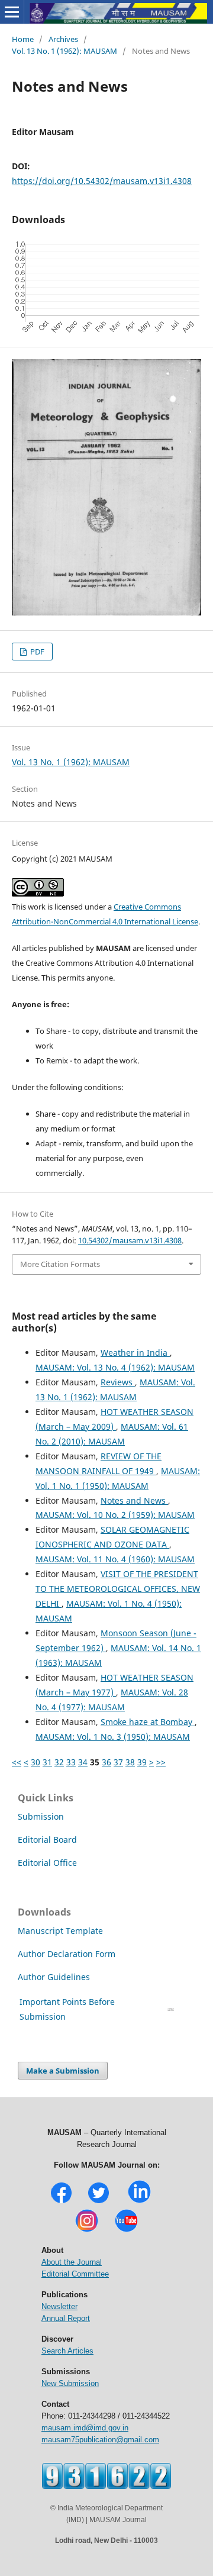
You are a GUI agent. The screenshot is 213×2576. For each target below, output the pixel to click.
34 (83, 1762)
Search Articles (67, 2351)
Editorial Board (47, 1840)
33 (71, 1762)
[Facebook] (61, 2202)
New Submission (70, 2383)
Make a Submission (63, 2071)
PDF (36, 652)
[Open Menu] (12, 12)
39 (142, 1762)
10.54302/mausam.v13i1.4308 (130, 1240)
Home (23, 39)
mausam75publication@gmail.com (100, 2440)
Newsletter (59, 2306)
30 (35, 1762)
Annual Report (66, 2318)
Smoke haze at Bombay (148, 1722)
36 (106, 1762)
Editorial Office (47, 1863)
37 (118, 1762)
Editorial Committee (75, 2274)
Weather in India (135, 1353)
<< (17, 1762)
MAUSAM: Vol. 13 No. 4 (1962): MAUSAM (115, 1367)
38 (130, 1762)
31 (47, 1762)
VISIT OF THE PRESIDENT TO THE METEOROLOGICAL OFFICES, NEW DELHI (118, 1589)
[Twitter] (99, 2202)
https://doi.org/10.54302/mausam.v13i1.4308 (102, 181)
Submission (41, 1816)
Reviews (118, 1382)
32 (59, 1762)
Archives (63, 39)
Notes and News (134, 1500)
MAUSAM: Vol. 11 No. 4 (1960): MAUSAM (115, 1559)
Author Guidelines (55, 1977)
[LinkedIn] (139, 2202)
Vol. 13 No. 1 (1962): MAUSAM (64, 51)
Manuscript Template (60, 1931)
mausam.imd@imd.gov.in (85, 2428)
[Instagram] (87, 2231)
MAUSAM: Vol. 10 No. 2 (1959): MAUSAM (115, 1515)
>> (161, 1762)
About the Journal (72, 2262)
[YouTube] (126, 2231)
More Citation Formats (60, 1264)
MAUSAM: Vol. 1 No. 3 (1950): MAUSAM (113, 1737)
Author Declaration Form (67, 1954)
